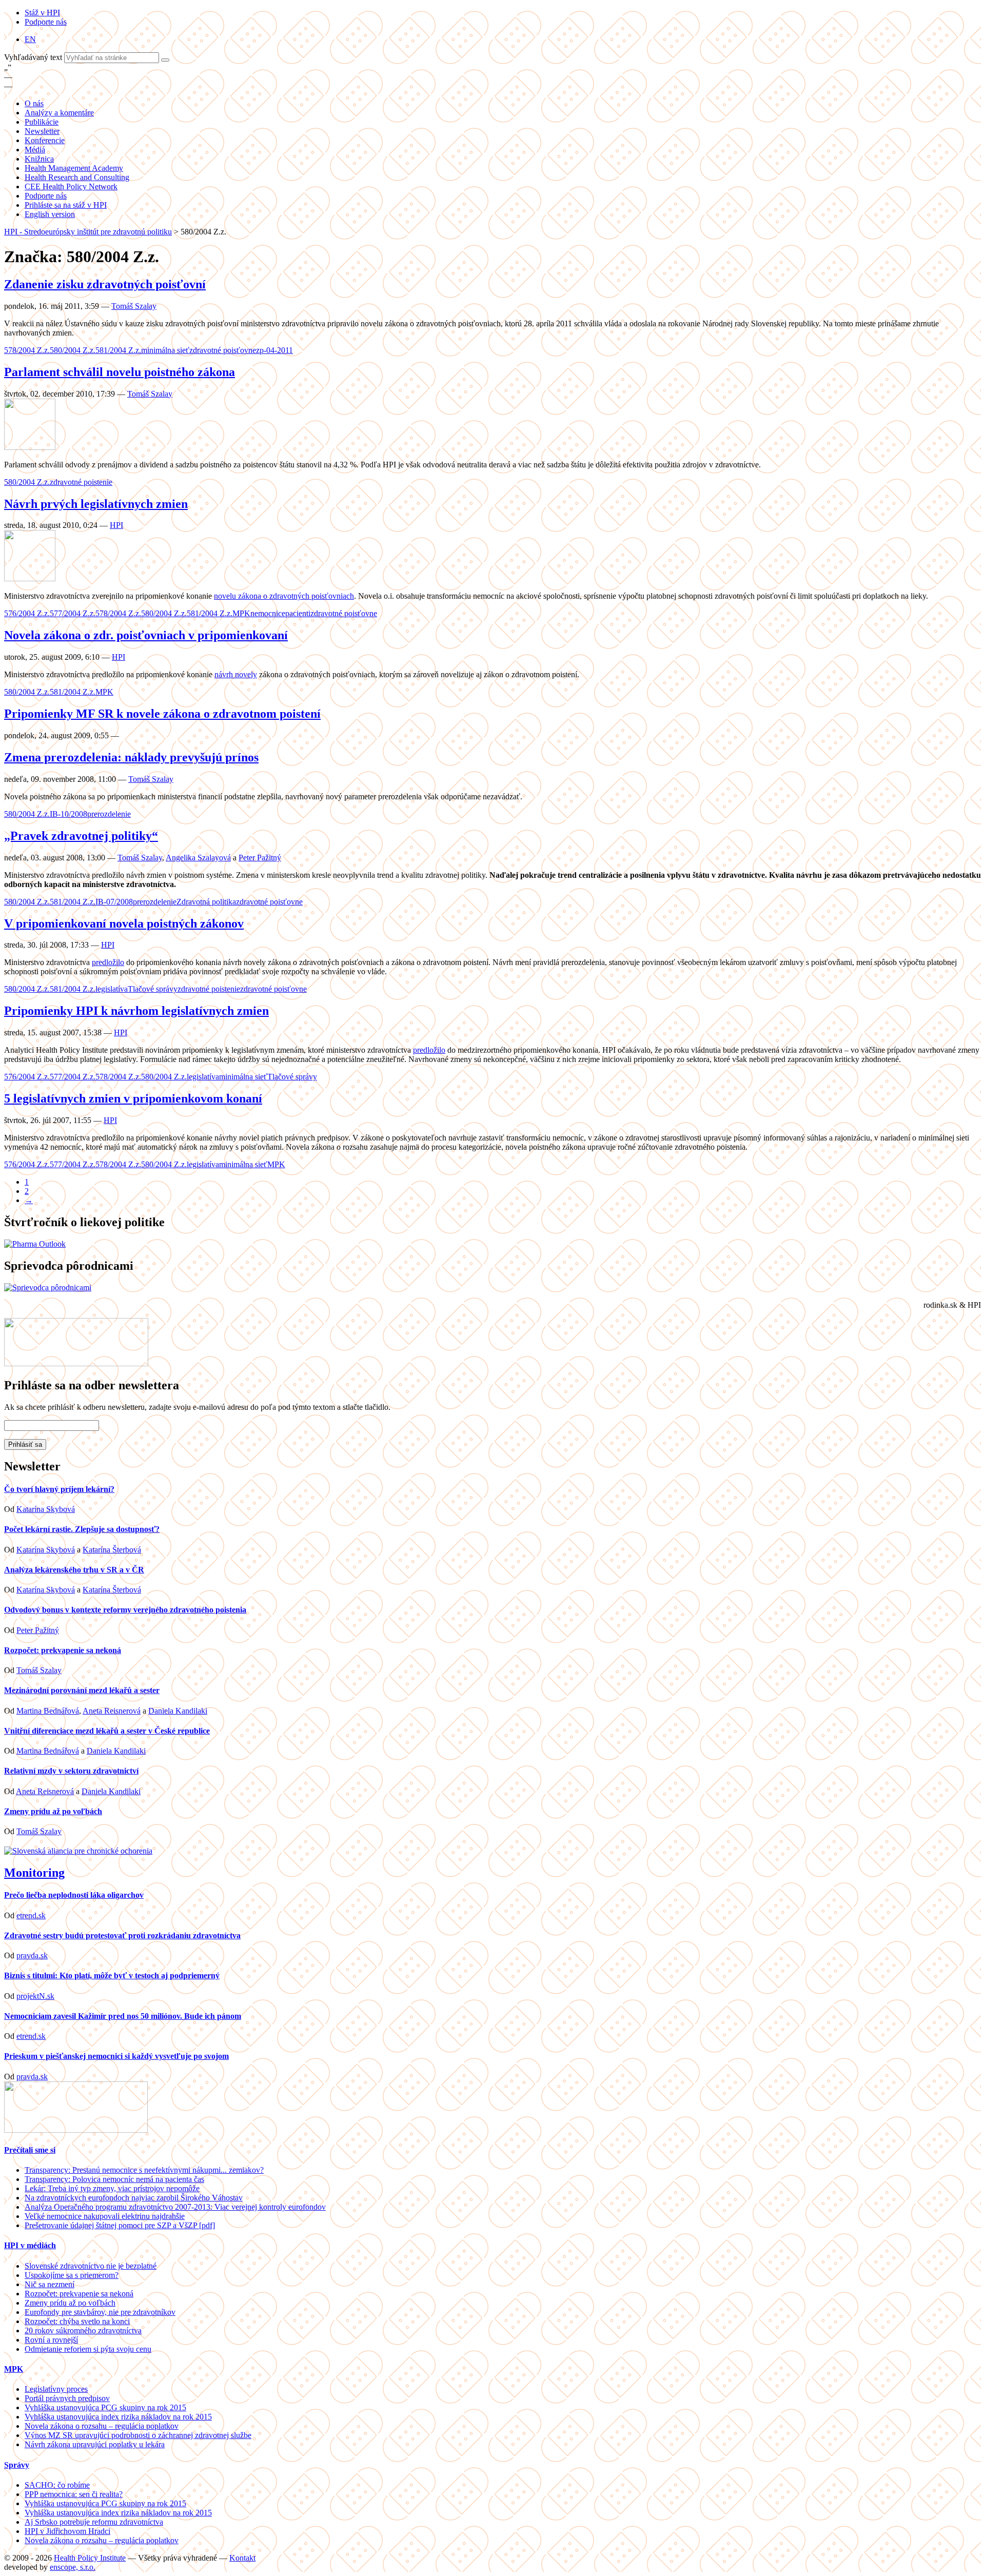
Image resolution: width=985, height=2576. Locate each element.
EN (30, 39)
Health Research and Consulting (77, 177)
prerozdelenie (109, 814)
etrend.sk (31, 1915)
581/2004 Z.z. (118, 350)
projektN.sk (35, 1996)
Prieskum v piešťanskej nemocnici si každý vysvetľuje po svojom (116, 2056)
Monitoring (34, 1873)
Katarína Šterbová (112, 1550)
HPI (116, 525)
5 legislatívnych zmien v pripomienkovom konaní (133, 1098)
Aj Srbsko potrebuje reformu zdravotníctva (94, 2522)
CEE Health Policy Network (71, 186)
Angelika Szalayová (198, 858)
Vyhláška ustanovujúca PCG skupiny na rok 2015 (105, 2407)
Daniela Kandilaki (178, 1711)
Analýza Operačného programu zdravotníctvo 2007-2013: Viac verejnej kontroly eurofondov (175, 2207)
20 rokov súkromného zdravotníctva (83, 2331)
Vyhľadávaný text (34, 57)
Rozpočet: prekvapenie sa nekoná (63, 1650)
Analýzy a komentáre (59, 113)
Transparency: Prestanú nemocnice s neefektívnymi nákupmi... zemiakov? (144, 2170)
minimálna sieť (165, 350)
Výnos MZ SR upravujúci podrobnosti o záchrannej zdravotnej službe (138, 2435)
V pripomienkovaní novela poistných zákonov (124, 923)
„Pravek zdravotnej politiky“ (81, 836)
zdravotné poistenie (81, 482)
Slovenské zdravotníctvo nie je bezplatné (91, 2266)
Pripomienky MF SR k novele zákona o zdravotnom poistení (162, 714)
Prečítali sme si (30, 2150)
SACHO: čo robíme (57, 2485)
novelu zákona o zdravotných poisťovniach (284, 596)
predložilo (108, 962)
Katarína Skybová (46, 1509)
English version (50, 214)
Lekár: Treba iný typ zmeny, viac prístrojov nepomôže (112, 2188)
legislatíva (112, 989)
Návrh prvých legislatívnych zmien (96, 504)
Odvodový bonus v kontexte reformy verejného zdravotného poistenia (125, 1610)
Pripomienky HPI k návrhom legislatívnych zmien (136, 1011)
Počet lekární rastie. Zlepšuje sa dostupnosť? (82, 1529)
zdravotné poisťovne (223, 350)
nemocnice (268, 613)
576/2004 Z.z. (27, 613)
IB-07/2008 (114, 902)
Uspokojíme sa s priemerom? (72, 2275)
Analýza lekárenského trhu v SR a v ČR (74, 1570)
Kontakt (242, 2558)
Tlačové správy (153, 989)
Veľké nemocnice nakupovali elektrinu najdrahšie (105, 2216)
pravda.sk (32, 1955)
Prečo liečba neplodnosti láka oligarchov (74, 1895)
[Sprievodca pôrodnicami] (48, 1287)
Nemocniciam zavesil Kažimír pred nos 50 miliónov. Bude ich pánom (123, 2016)
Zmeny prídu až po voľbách (53, 1811)
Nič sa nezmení (50, 2284)
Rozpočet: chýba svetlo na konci (77, 2321)
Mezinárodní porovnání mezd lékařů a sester (82, 1690)
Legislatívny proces (56, 2389)
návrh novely (236, 674)
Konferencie (45, 140)
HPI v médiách (30, 2245)
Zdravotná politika (206, 902)
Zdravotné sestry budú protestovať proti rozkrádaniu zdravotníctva (122, 1935)
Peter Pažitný (260, 858)
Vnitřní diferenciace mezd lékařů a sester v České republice (107, 1731)
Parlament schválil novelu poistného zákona (120, 372)
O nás (34, 103)
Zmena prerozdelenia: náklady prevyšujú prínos (131, 757)
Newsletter (42, 131)
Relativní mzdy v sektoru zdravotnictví (71, 1771)
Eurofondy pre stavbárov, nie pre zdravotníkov (100, 2312)
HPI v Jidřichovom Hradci (67, 2531)
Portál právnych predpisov (67, 2398)
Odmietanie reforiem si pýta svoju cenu (88, 2349)
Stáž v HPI (42, 13)
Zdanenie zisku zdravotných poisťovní (105, 284)
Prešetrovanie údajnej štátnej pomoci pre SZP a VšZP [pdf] (120, 2225)
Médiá (35, 150)
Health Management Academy (74, 168)
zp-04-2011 (274, 350)
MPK (241, 613)
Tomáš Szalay (134, 306)
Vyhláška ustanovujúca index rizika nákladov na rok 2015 (118, 2417)
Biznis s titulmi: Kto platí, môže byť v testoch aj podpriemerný (112, 1975)
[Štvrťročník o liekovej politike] (35, 1244)
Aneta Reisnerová (112, 1711)
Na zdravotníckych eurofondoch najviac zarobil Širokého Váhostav (134, 2198)
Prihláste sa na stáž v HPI (66, 205)
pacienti (298, 613)
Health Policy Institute (90, 2558)
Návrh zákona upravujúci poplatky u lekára (95, 2444)
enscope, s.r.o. (73, 2567)
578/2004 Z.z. (27, 350)
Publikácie (42, 122)
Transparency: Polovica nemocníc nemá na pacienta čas (114, 2179)
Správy (17, 2465)
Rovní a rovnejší (51, 2340)
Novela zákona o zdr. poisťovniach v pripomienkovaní (146, 635)
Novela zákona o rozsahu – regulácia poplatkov (102, 2426)
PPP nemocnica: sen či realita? (74, 2494)
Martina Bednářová (48, 1711)
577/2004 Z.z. (73, 613)
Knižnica (39, 159)
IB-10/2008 (68, 814)
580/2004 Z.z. (73, 350)
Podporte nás (46, 22)
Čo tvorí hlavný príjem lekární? (59, 1489)
